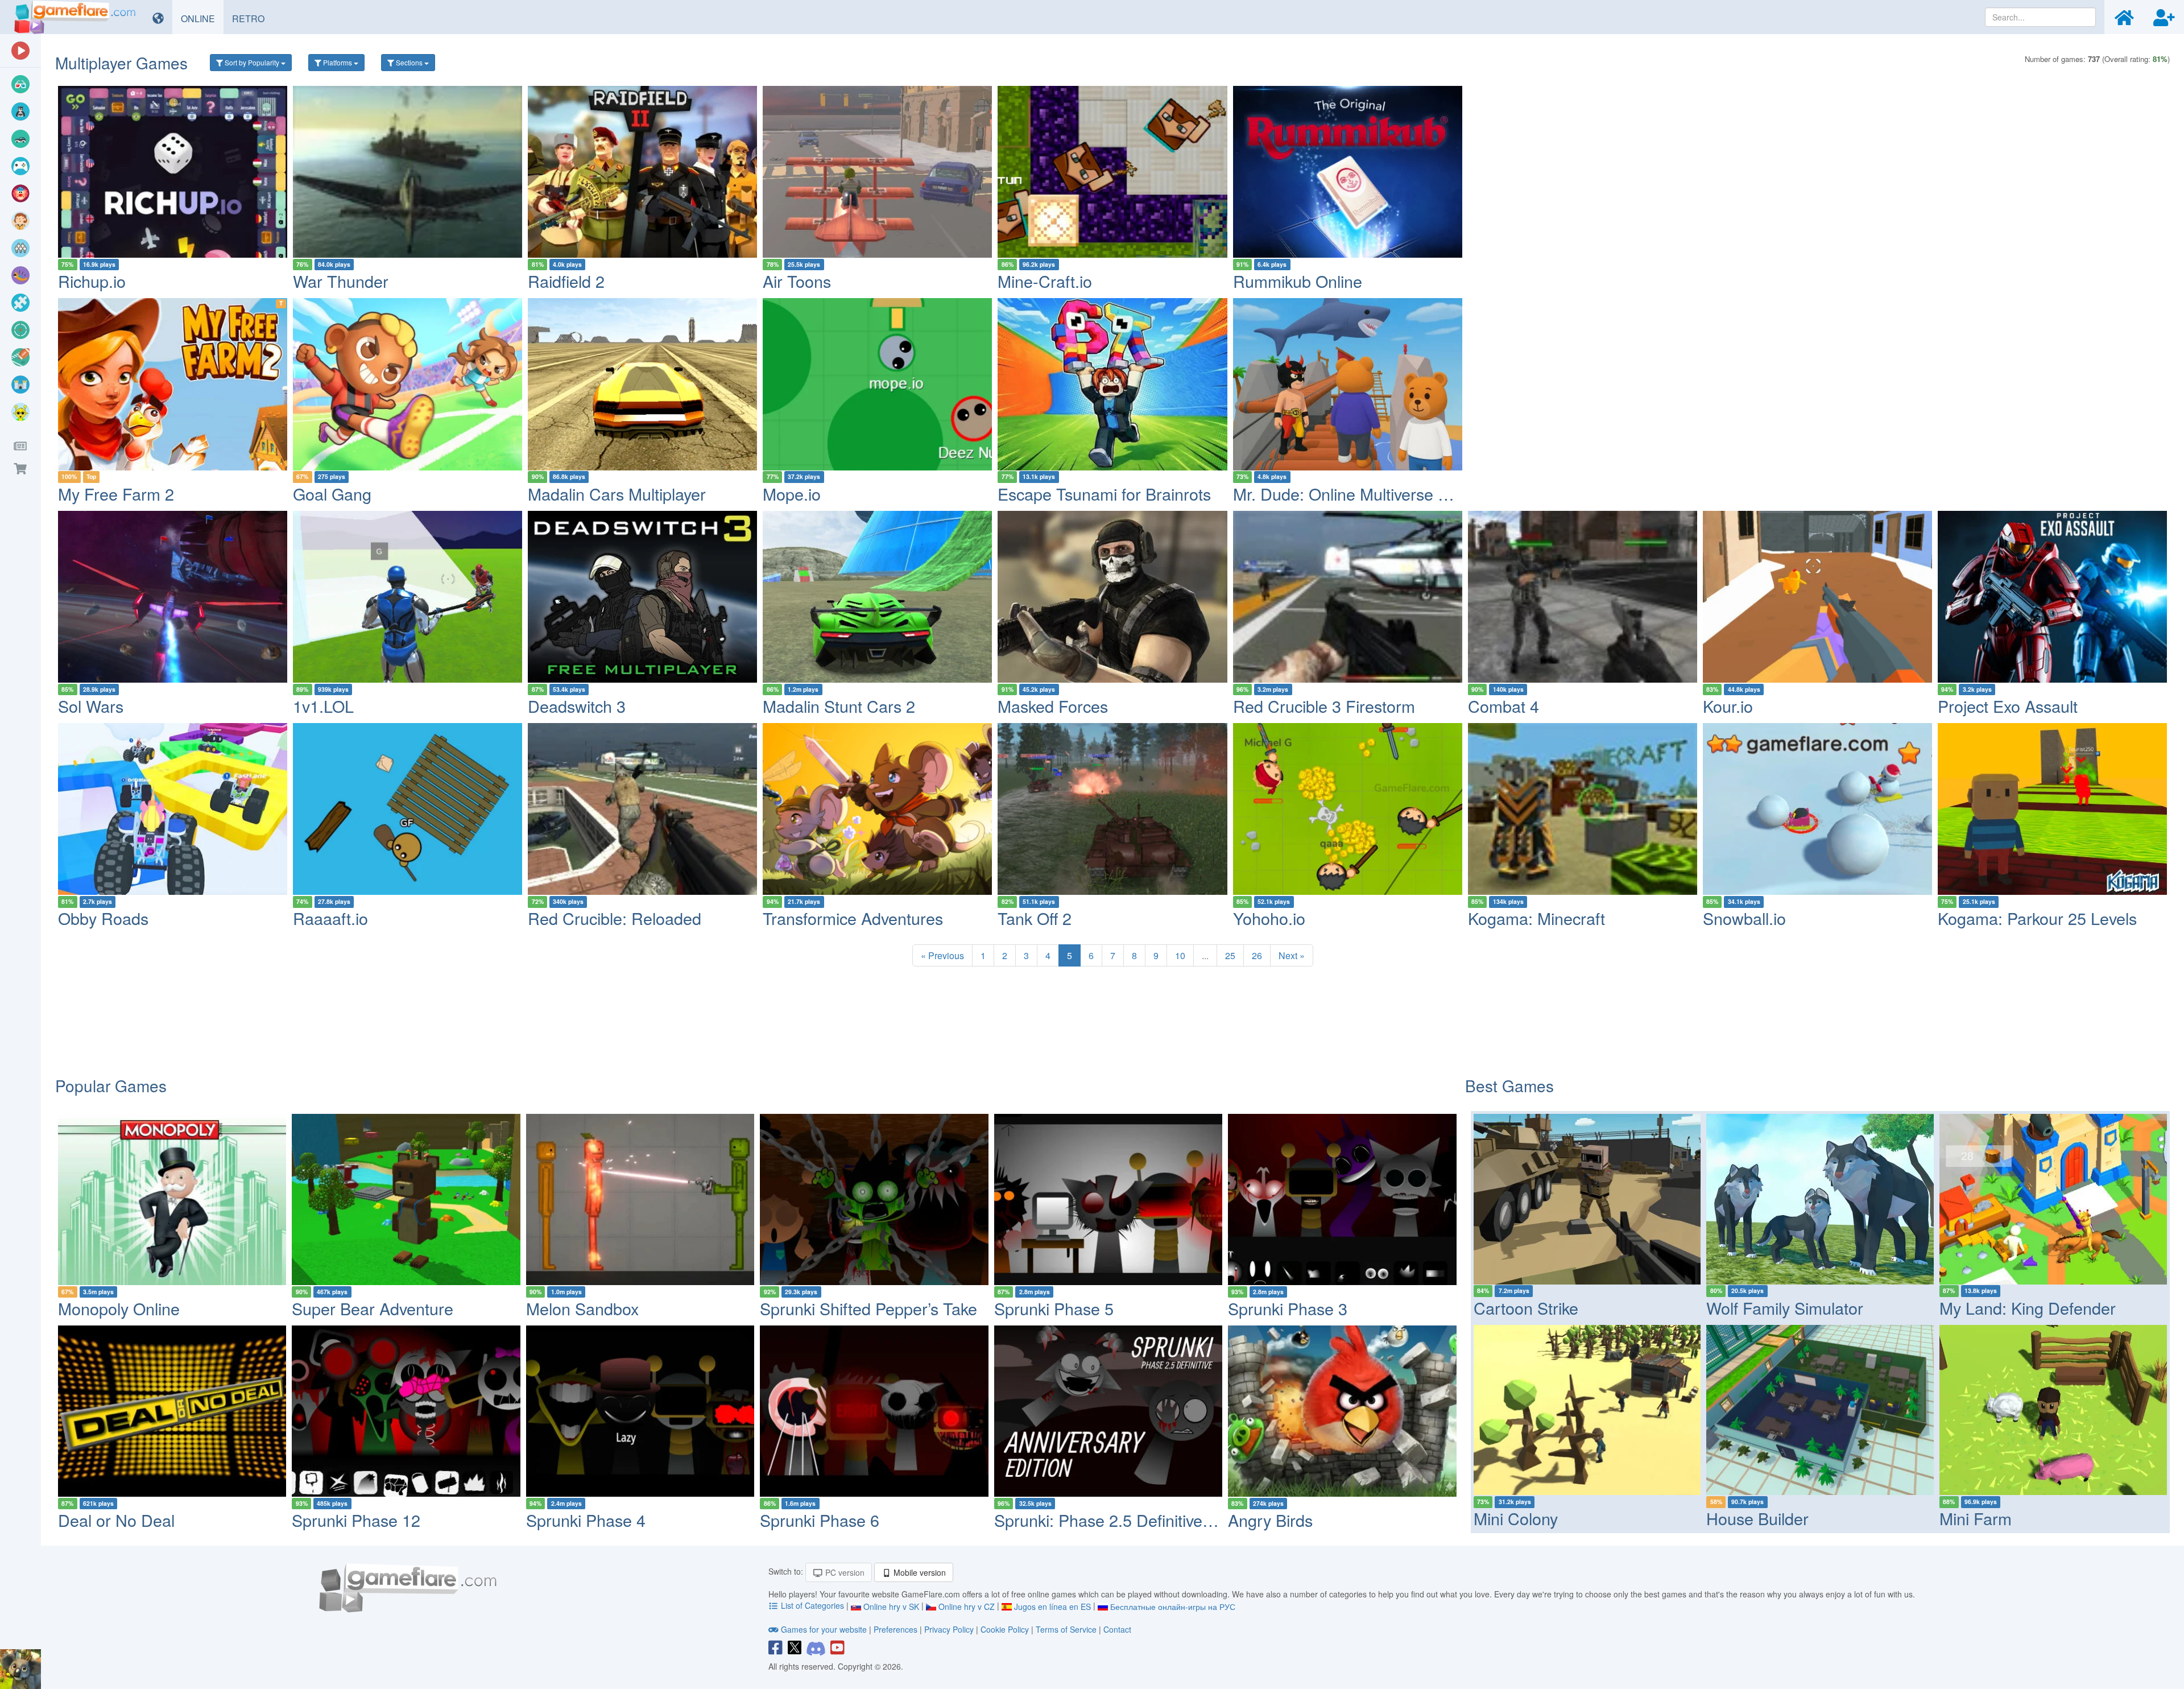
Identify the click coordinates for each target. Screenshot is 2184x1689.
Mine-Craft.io (1045, 281)
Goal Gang (332, 494)
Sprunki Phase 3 (1288, 1308)
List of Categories (812, 1605)
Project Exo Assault (2008, 706)
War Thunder (341, 281)
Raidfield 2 (566, 281)
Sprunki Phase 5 (1054, 1308)
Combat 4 (1503, 706)
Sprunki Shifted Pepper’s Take (868, 1308)
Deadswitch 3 (577, 706)
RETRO (253, 18)
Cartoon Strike (1526, 1308)
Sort (251, 62)
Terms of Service (1066, 1629)
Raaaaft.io (330, 918)
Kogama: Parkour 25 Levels (2037, 918)
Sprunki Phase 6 (820, 1520)
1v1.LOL (323, 706)
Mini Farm (1976, 1518)
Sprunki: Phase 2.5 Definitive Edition (1125, 1520)
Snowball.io (1744, 918)
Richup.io (92, 281)
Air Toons (797, 281)
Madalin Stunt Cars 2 (839, 706)
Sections (409, 62)
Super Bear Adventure (373, 1308)
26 (1257, 955)
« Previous (942, 955)
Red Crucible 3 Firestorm (1324, 706)
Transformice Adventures (853, 918)
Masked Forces (1053, 706)
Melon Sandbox (582, 1308)
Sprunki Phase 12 (356, 1520)
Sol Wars (91, 706)
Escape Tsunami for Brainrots (1104, 494)
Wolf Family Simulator (1785, 1308)
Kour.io (1728, 706)
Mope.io (792, 494)
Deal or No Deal (116, 1520)
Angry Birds (1270, 1520)
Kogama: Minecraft (1536, 918)
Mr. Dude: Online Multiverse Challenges (1376, 494)
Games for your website (824, 1629)
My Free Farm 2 (116, 494)
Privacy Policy (949, 1629)
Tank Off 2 (1035, 918)
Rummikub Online (1298, 281)
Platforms (338, 62)
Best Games (1509, 1085)
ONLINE (202, 18)
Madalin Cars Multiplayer (617, 494)
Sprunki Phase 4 (586, 1520)
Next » (1292, 955)
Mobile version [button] (919, 1572)
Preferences (897, 1629)
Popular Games (111, 1085)
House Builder (1757, 1518)
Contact (1117, 1629)
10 (1180, 955)
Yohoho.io (1269, 918)
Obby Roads (103, 918)
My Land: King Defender (2028, 1308)
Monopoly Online (119, 1308)
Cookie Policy (1005, 1629)
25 (1230, 955)
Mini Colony (1516, 1518)
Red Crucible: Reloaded (615, 918)
